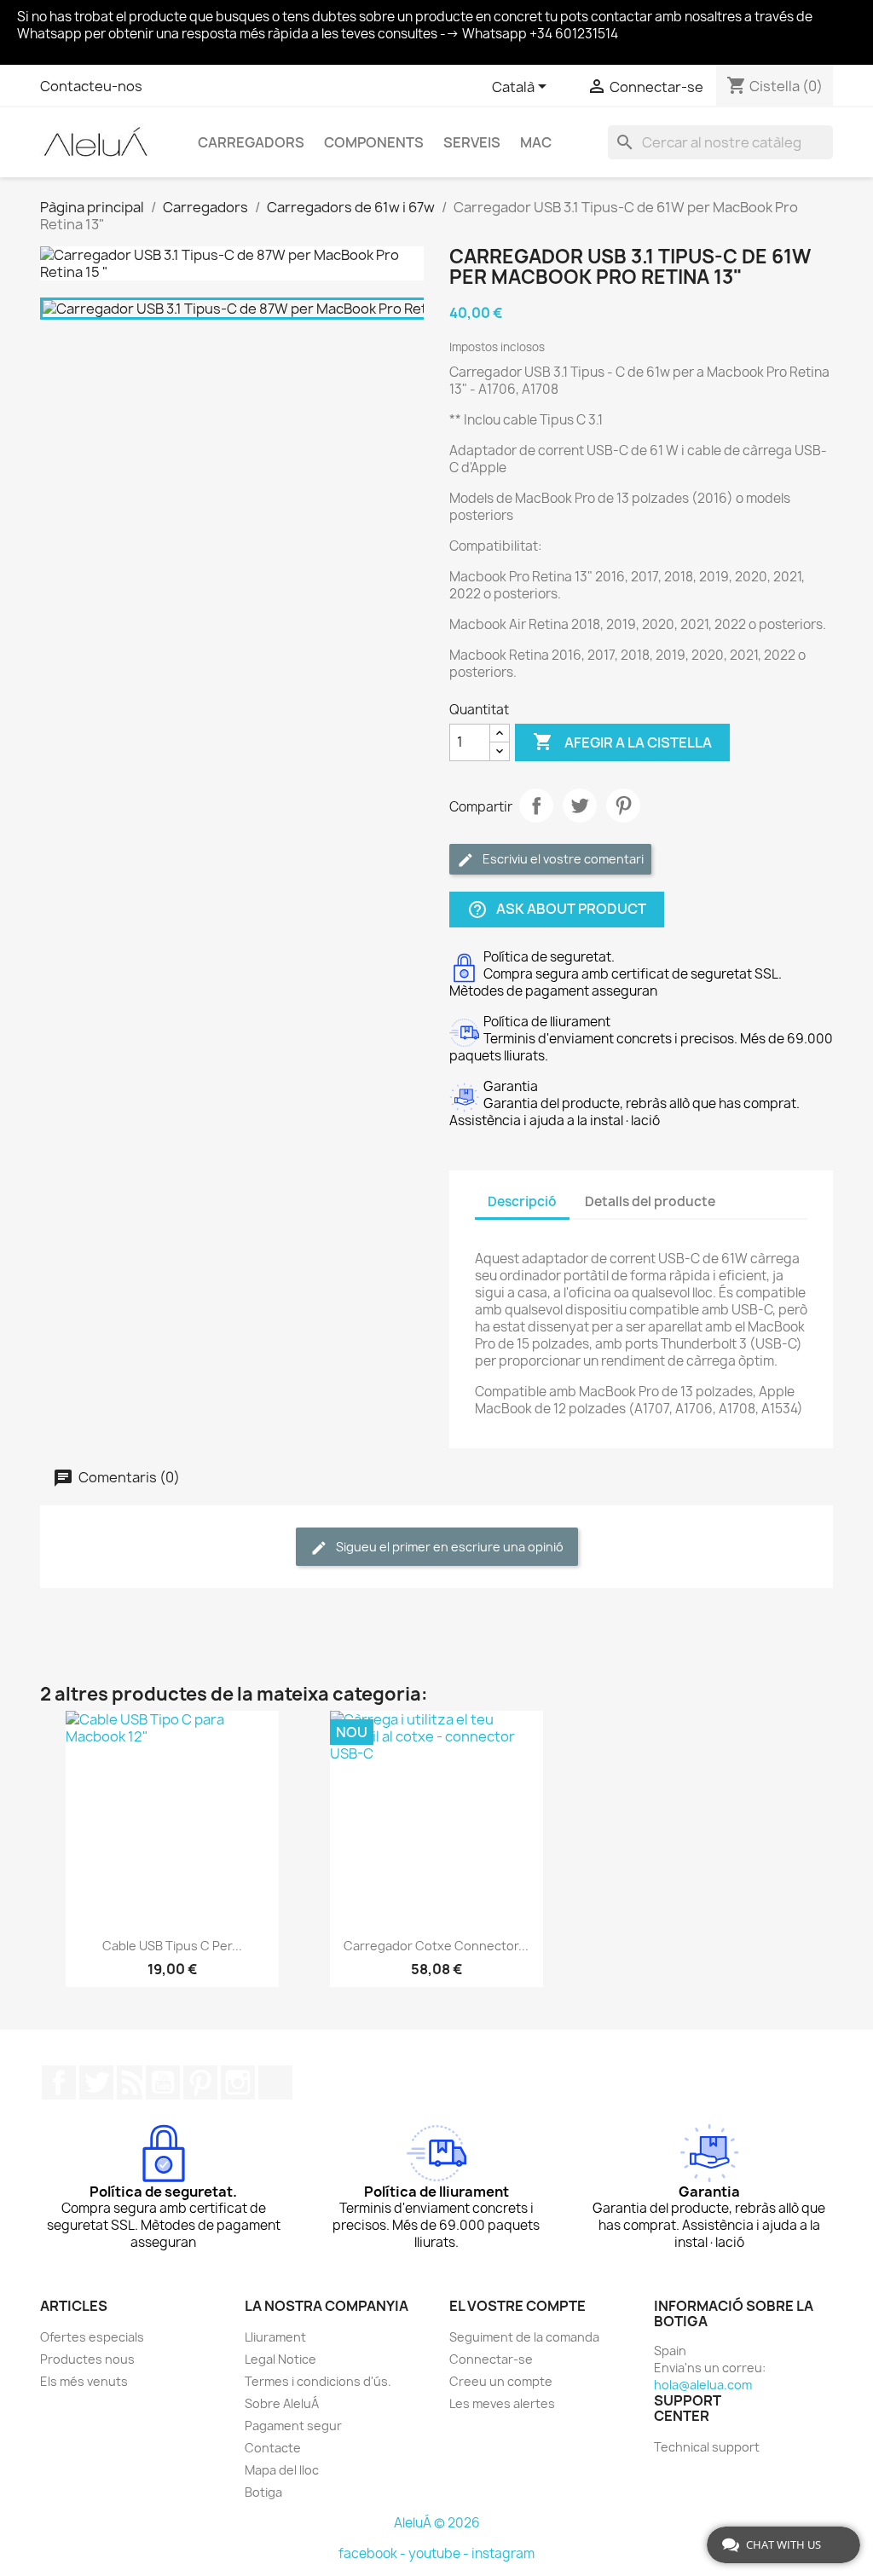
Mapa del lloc (282, 2470)
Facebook (59, 2082)
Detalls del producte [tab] (650, 1201)
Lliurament (275, 2337)
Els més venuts (84, 2381)
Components (374, 142)
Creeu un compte (501, 2381)
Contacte (273, 2448)
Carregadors (251, 142)
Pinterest (623, 806)
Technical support (707, 2447)
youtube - (440, 2553)
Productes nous (87, 2359)
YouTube (163, 2082)
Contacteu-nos (91, 86)
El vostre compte (517, 2306)
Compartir (536, 806)
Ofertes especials (92, 2337)
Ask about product (557, 909)
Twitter (96, 2082)
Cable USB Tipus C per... (172, 1946)
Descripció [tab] (522, 1201)
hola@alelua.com (703, 2385)
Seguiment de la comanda (524, 2337)
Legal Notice (280, 2359)
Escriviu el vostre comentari (562, 859)
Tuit (580, 806)
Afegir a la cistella (622, 742)
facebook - (373, 2553)
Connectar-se (491, 2359)
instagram (503, 2553)
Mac (536, 142)
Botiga (263, 2492)
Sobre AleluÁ (282, 2403)
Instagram (238, 2082)
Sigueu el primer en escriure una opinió (448, 1547)
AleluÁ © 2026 (437, 2523)
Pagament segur (293, 2426)
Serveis (472, 142)
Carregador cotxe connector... (436, 1946)
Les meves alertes (502, 2403)
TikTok (275, 2082)
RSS (130, 2082)
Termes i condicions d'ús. (318, 2381)
